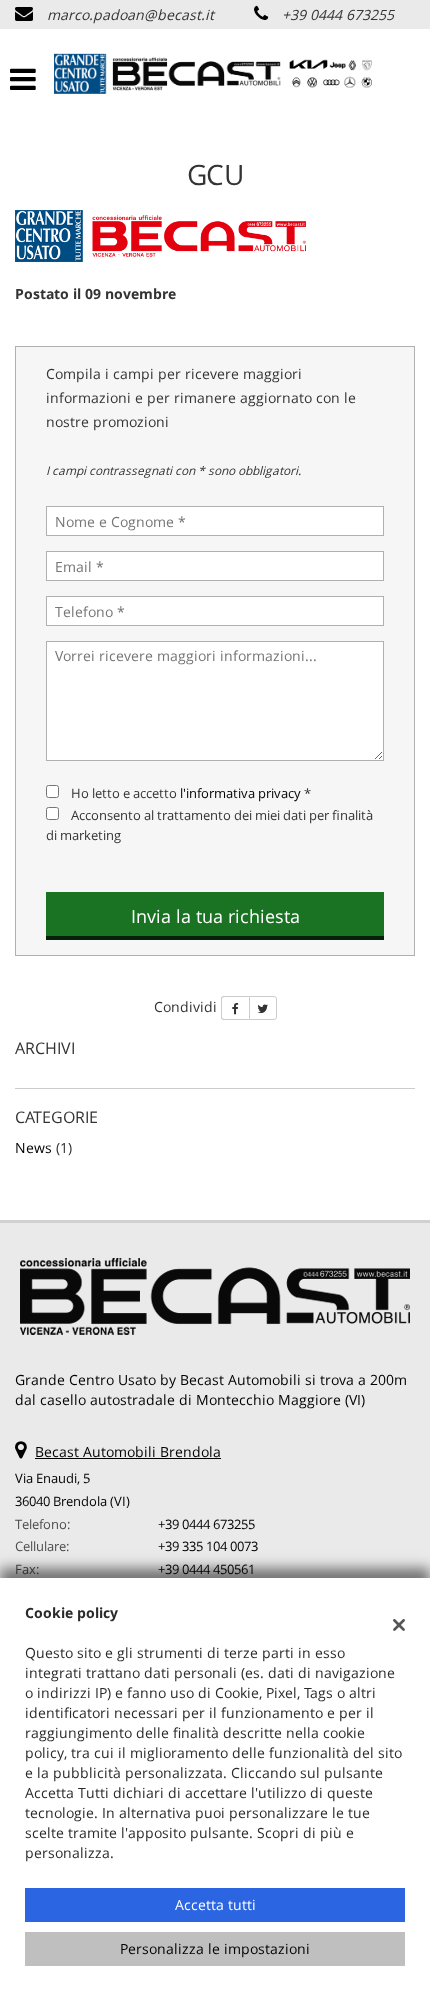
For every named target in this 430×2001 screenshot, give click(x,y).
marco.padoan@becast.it (130, 14)
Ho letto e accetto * (191, 793)
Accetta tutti (215, 1904)
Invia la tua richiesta (215, 916)
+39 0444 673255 (338, 14)
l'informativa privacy (240, 793)
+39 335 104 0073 (208, 1546)
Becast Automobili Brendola (128, 1451)
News (33, 1147)
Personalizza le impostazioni (215, 1948)
